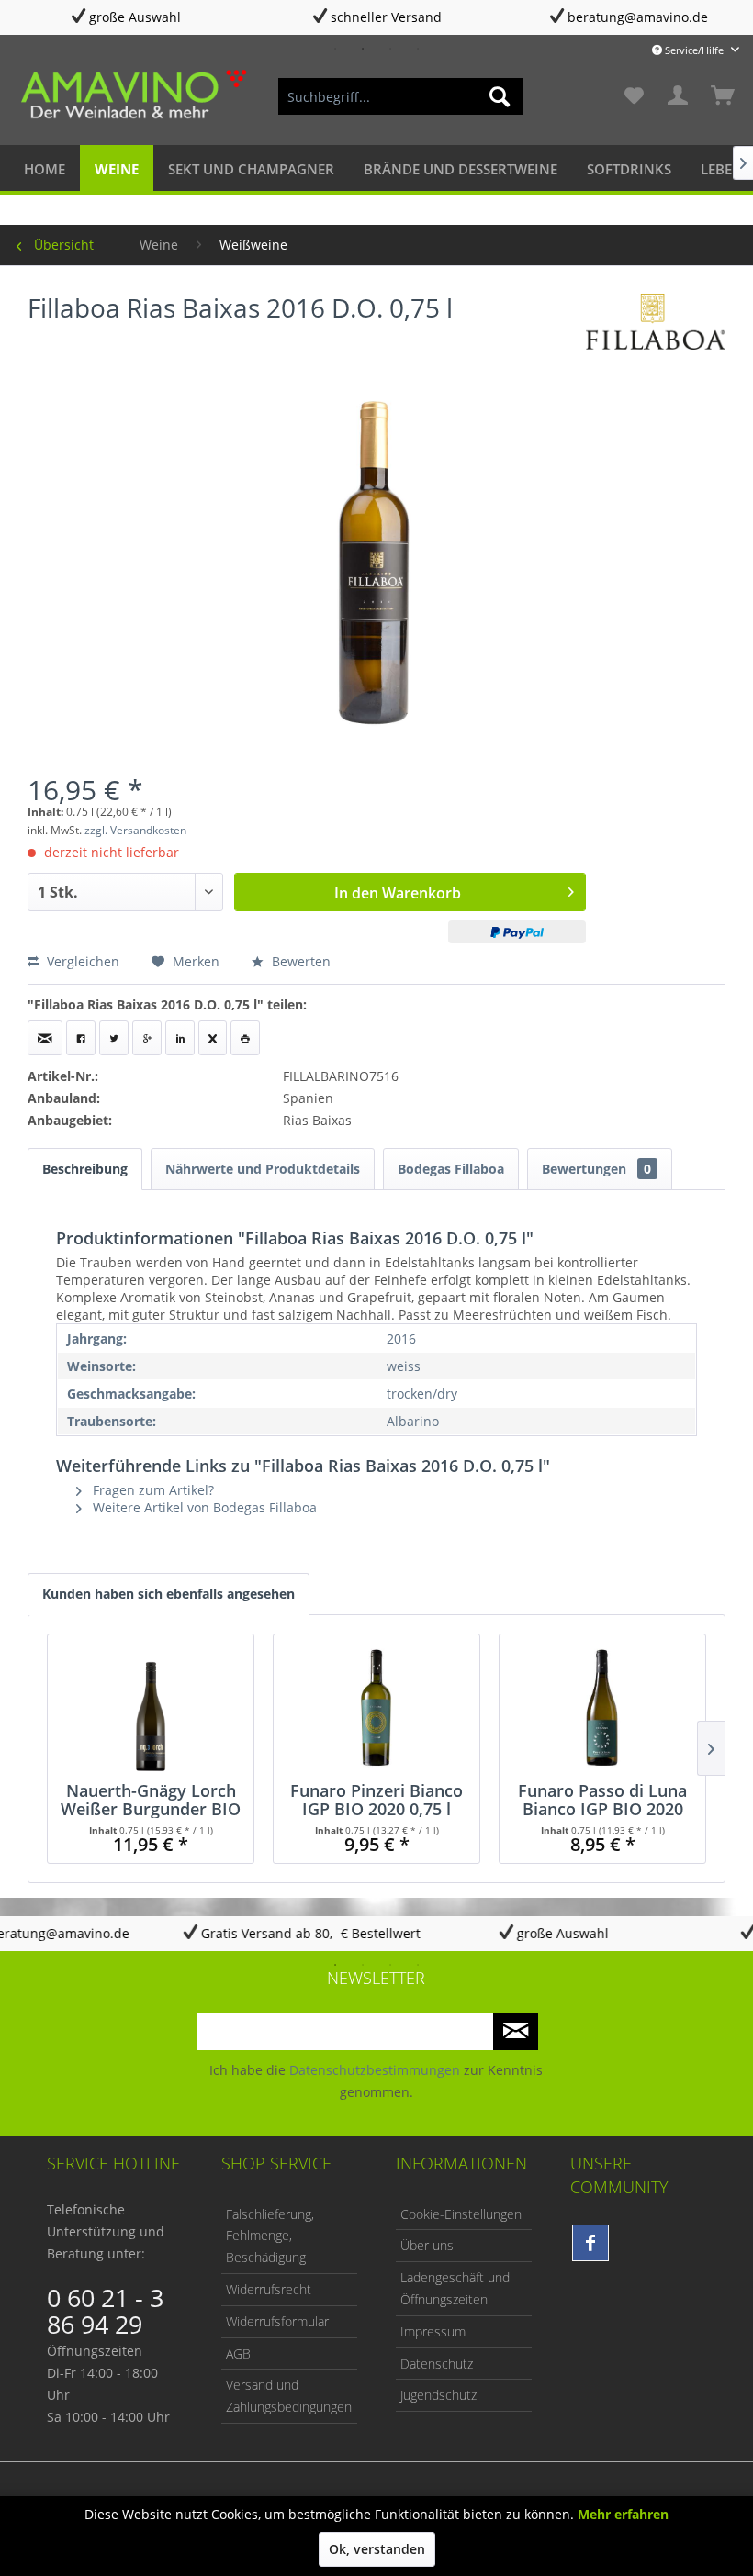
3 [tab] (390, 49)
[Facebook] (590, 2243)
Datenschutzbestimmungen (375, 2070)
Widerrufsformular (277, 2321)
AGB (238, 2353)
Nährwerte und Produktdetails (263, 1169)
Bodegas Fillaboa (451, 1169)
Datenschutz (437, 2364)
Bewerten (299, 961)
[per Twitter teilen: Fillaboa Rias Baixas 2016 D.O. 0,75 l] (114, 1038)
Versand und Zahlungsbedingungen (289, 2396)
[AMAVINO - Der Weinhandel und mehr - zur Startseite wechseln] (132, 96)
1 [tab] (335, 49)
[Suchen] (500, 96)
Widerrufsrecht (269, 2289)
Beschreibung (85, 1169)
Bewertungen (596, 1169)
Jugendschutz (438, 2395)
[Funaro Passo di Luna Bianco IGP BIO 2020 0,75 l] (602, 1708)
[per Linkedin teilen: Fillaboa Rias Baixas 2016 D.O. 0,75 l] (180, 1038)
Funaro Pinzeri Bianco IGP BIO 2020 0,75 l (376, 1800)
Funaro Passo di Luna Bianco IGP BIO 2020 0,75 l (602, 1800)
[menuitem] (401, 96)
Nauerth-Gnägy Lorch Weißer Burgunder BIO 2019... (151, 1800)
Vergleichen (81, 961)
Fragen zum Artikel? (152, 1490)
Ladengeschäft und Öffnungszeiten (455, 2288)
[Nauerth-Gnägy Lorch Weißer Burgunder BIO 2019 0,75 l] (151, 1708)
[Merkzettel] (634, 96)
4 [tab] (418, 49)
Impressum (433, 2331)
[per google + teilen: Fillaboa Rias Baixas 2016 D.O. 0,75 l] (147, 1038)
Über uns (427, 2245)
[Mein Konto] (679, 96)
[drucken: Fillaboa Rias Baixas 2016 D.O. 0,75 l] (245, 1038)
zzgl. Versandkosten (135, 830)
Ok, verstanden (377, 2549)
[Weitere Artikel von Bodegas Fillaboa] (656, 326)
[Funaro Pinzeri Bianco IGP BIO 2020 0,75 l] (376, 1708)
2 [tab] (363, 49)
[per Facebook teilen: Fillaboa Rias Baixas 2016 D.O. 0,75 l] (81, 1038)
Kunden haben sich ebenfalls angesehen (169, 1594)
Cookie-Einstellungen (461, 2214)
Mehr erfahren (623, 2514)
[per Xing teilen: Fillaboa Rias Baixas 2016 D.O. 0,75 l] (213, 1038)
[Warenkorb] (724, 96)
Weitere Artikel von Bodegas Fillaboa (203, 1507)
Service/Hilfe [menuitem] (694, 50)
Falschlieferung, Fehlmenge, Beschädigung (270, 2236)
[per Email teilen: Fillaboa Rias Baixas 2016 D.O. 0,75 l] (45, 1038)
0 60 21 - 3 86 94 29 (105, 2311)
